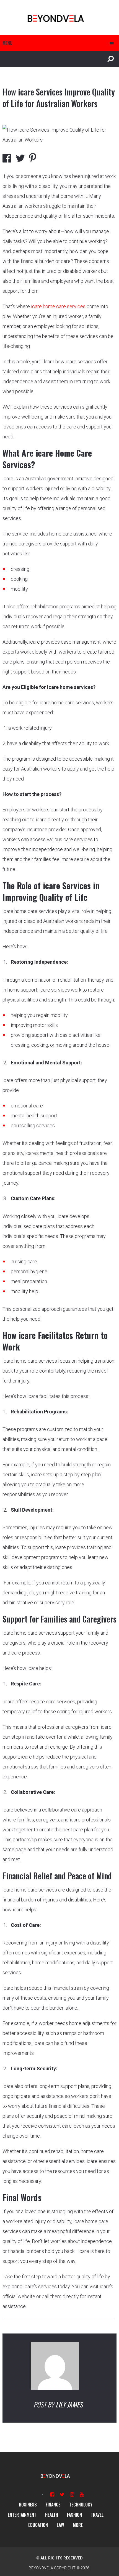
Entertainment (22, 2515)
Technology (81, 2505)
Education (38, 2525)
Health (52, 2515)
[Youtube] (82, 2494)
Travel (97, 2515)
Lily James (69, 2404)
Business (28, 2505)
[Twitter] (62, 2494)
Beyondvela (41, 2568)
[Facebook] (52, 2494)
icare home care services (58, 306)
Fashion (74, 2515)
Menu (7, 43)
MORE (78, 2525)
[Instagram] (72, 2494)
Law (60, 2525)
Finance (53, 2505)
